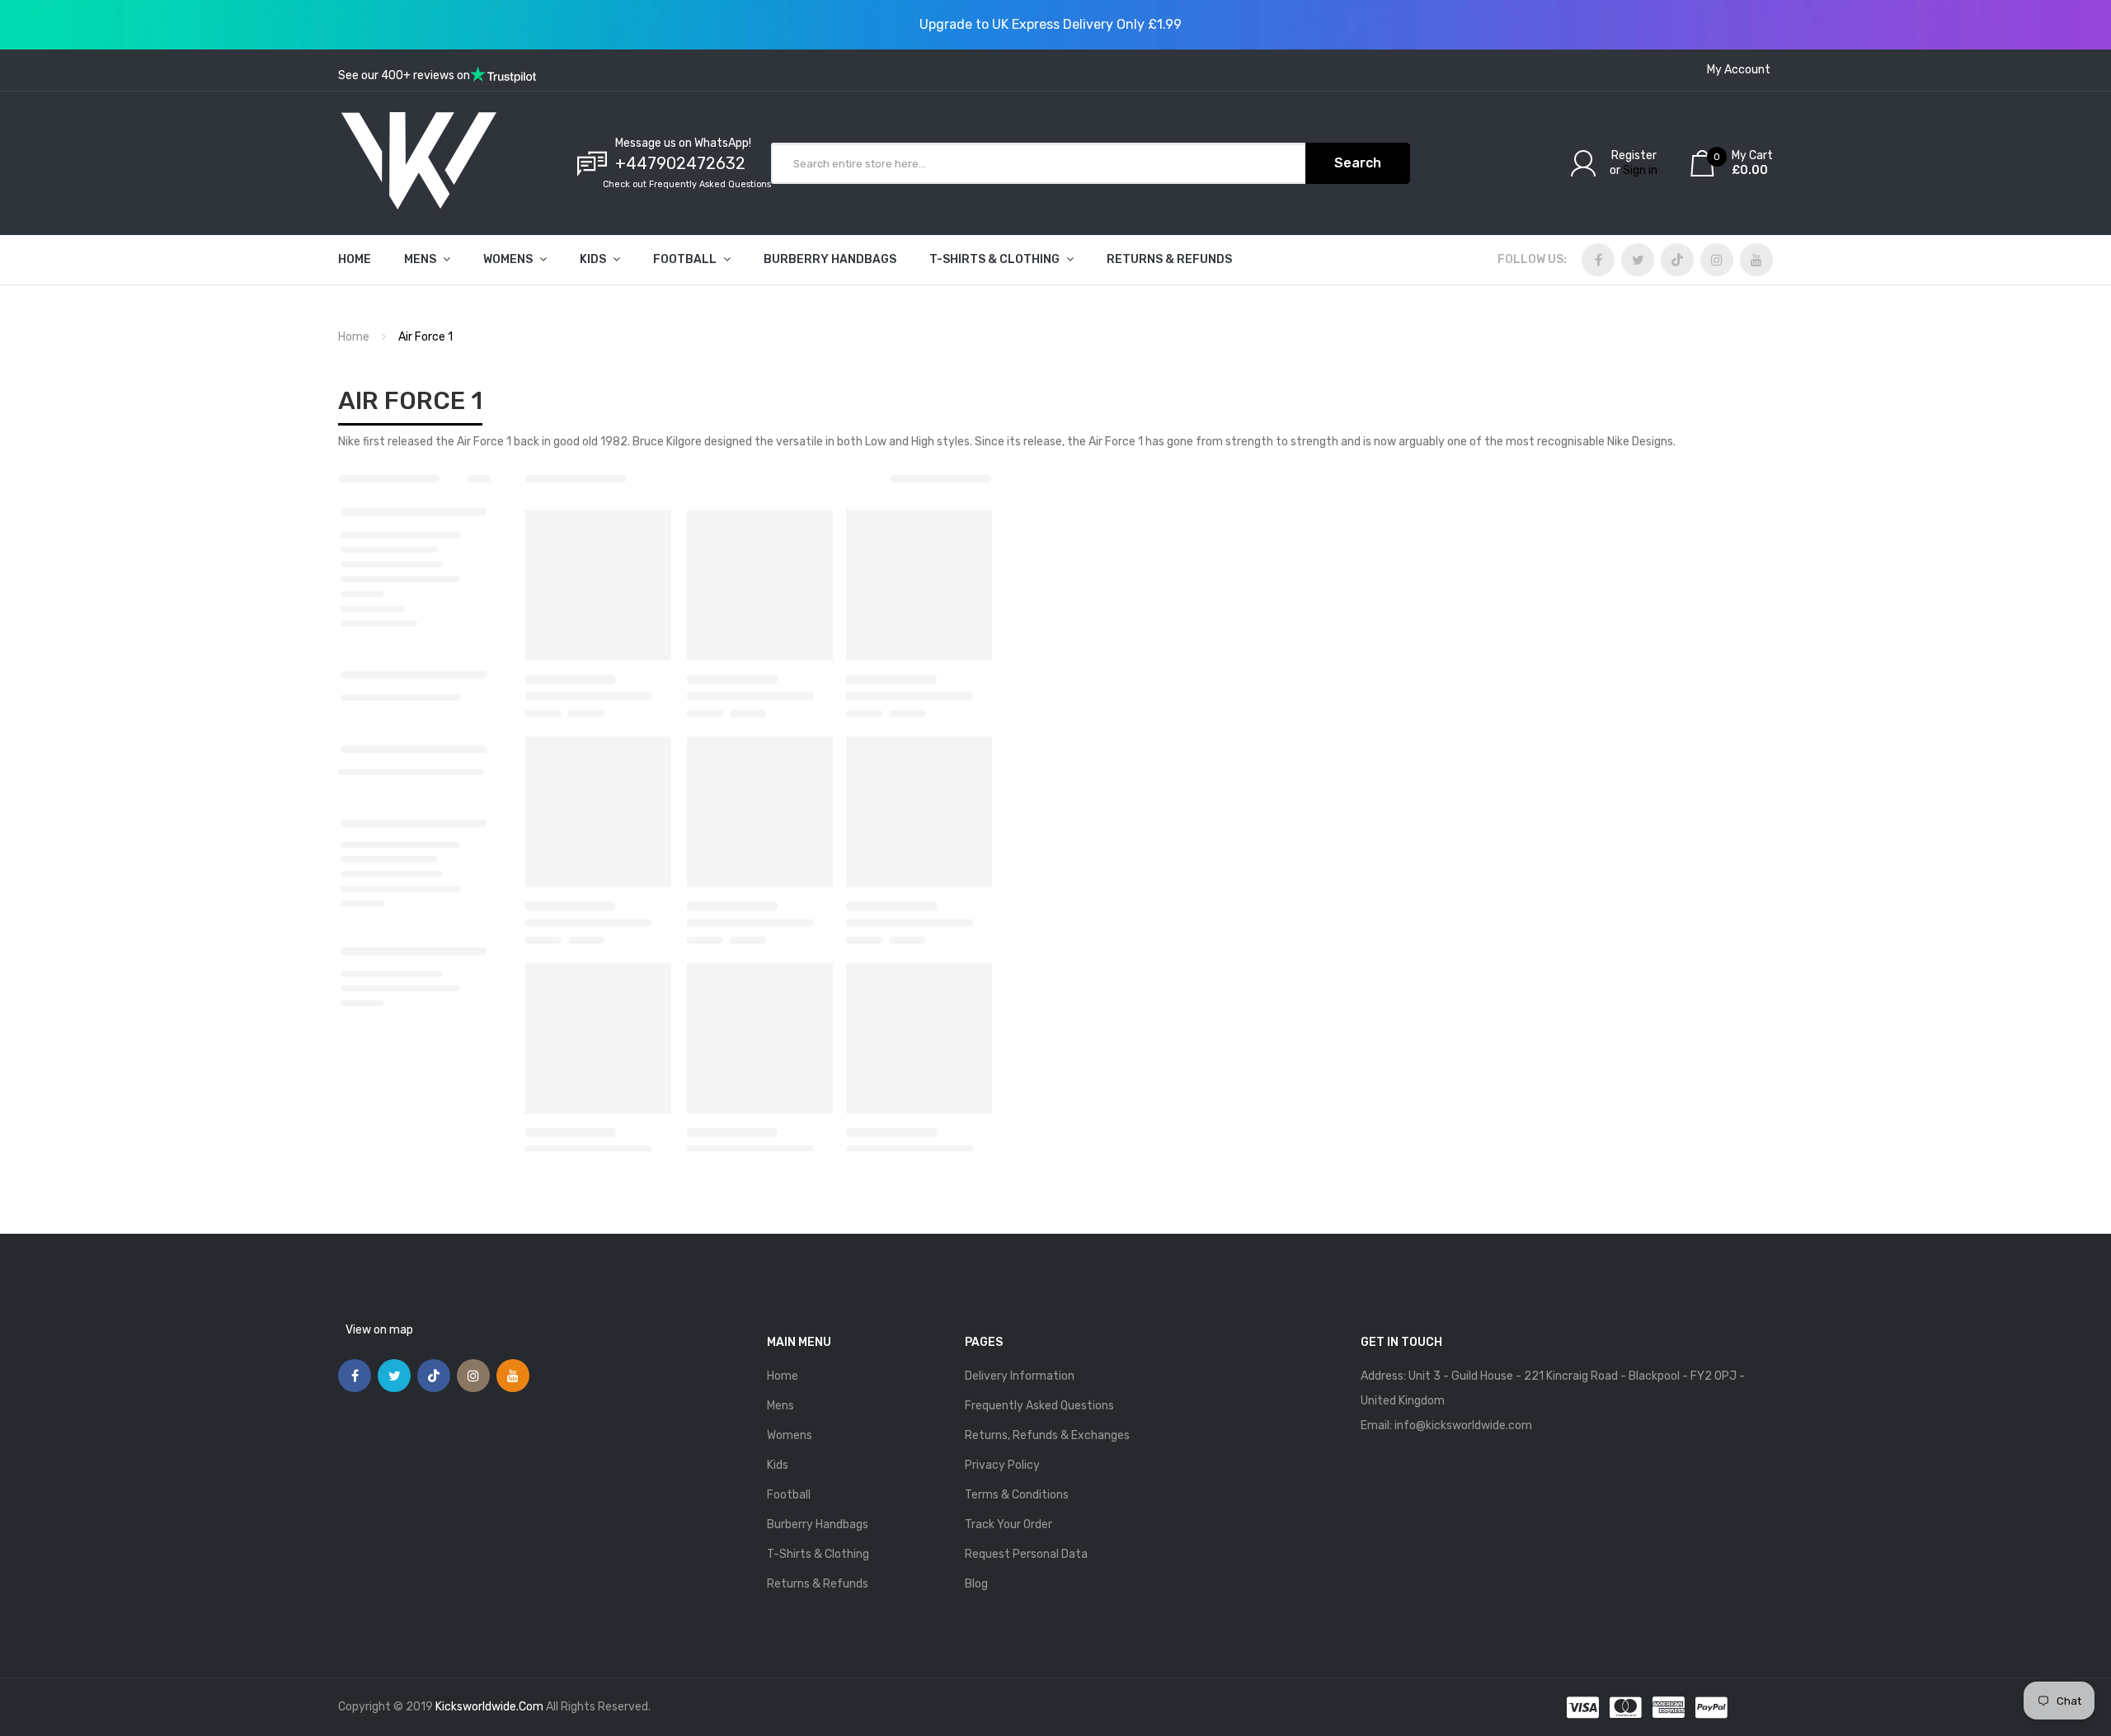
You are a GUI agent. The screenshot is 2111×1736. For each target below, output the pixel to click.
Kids (778, 1465)
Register (1634, 155)
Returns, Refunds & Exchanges (1047, 1435)
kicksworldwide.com (489, 1707)
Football (789, 1495)
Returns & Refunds (818, 1584)
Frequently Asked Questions (1039, 1406)
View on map (379, 1330)
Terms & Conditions (1017, 1495)
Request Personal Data (1026, 1554)
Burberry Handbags (818, 1524)
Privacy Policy (1002, 1465)
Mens (780, 1406)
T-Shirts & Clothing (818, 1554)
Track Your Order (1008, 1524)
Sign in (1640, 170)
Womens (790, 1435)
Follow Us (1530, 259)
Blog (976, 1584)
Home (354, 337)
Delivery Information (1020, 1376)
